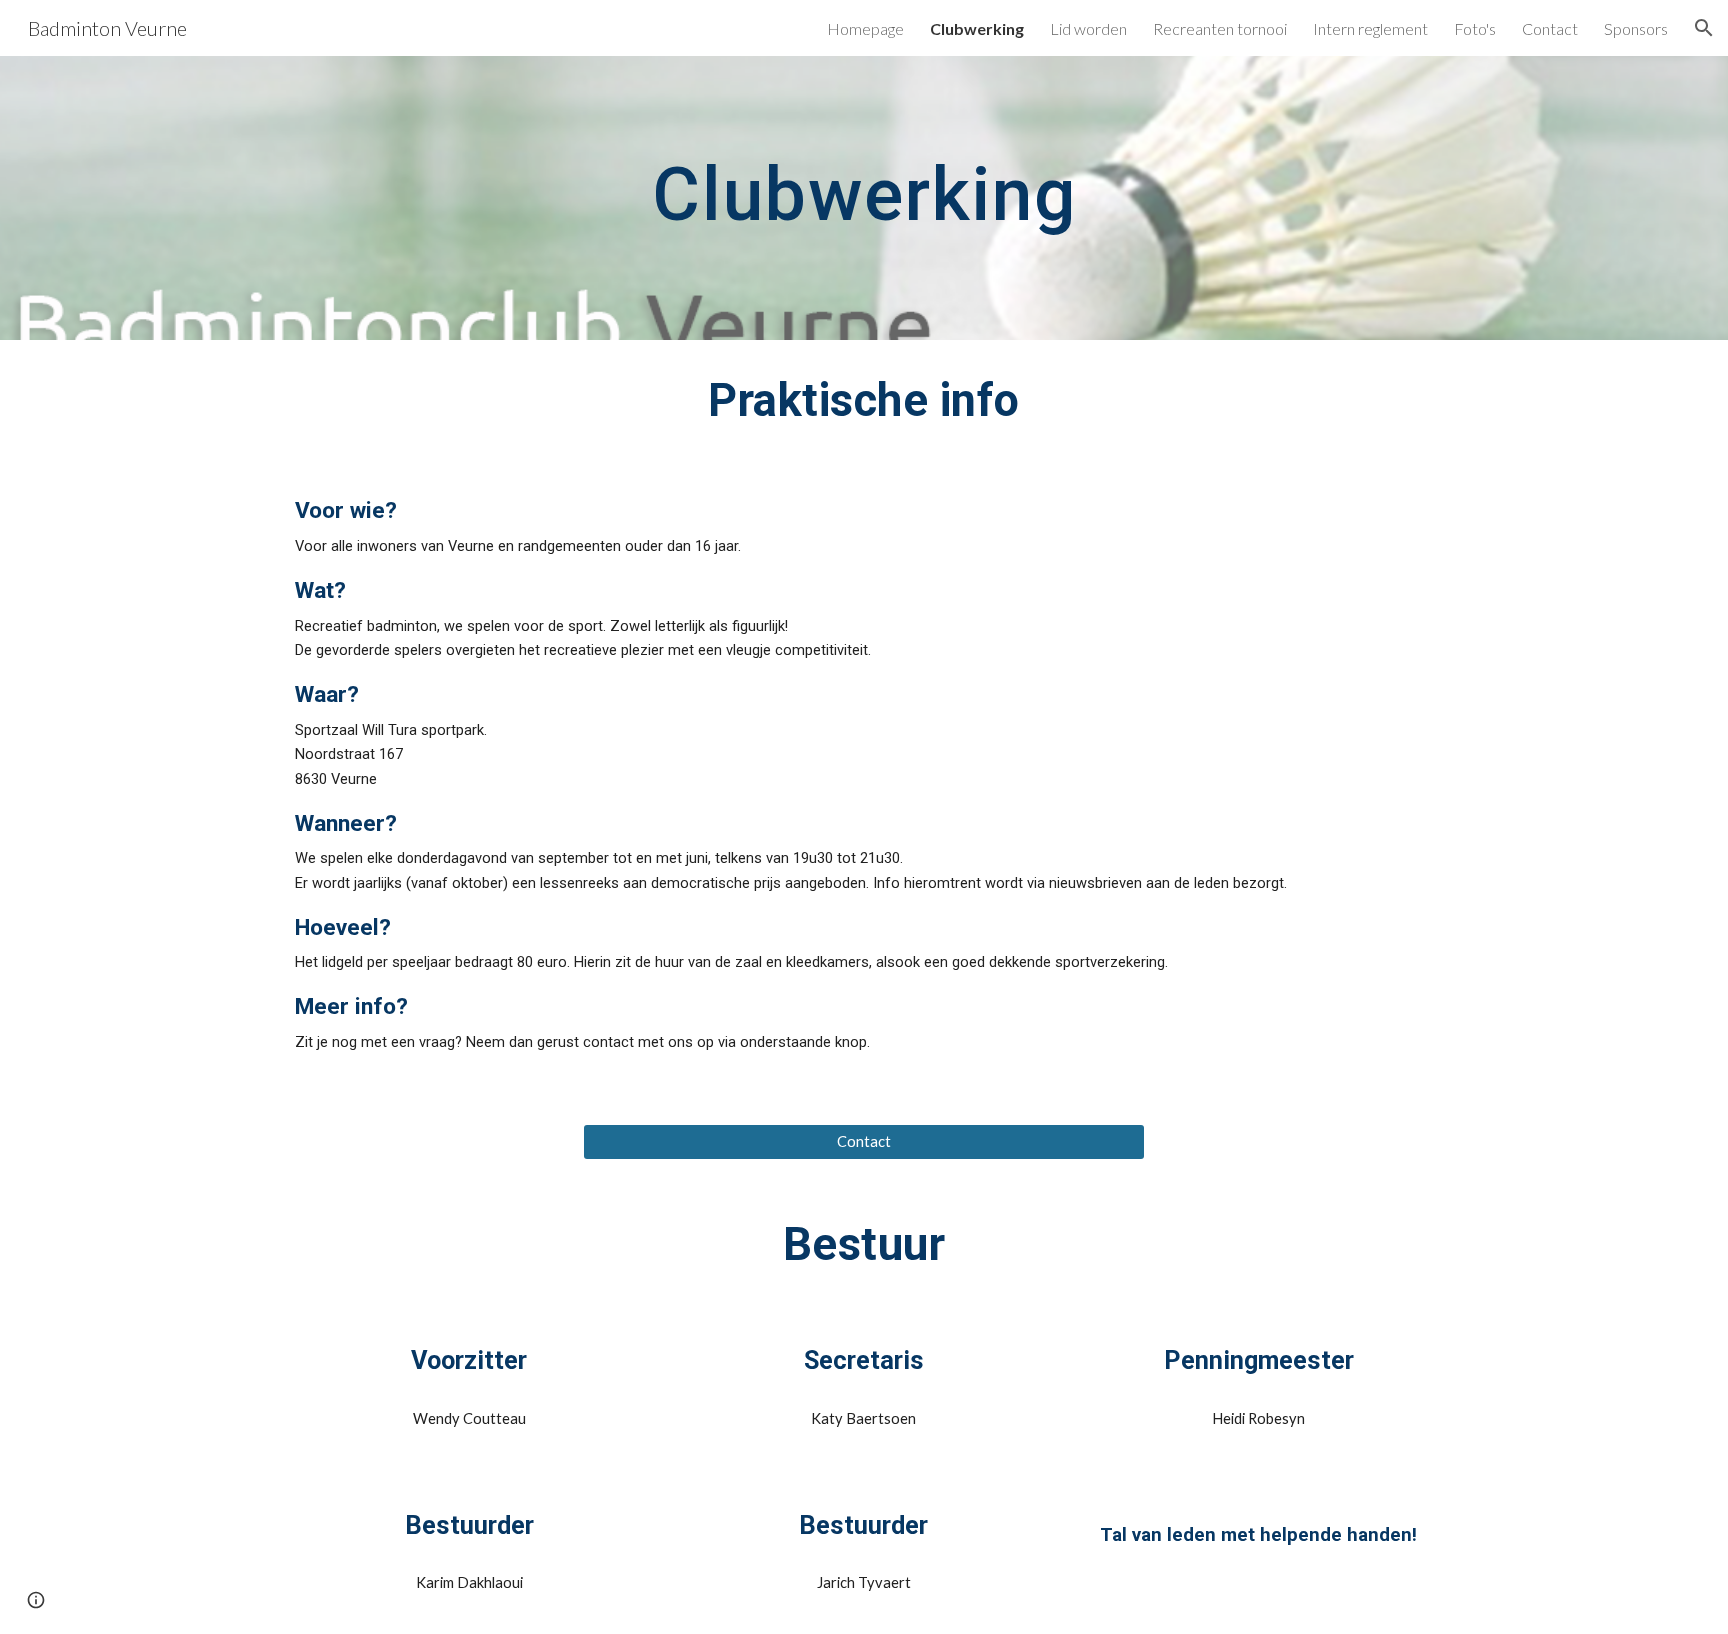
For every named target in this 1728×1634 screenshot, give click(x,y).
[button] (1704, 28)
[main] (864, 197)
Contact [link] (1550, 28)
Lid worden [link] (1088, 28)
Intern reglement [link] (1370, 28)
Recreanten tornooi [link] (1220, 28)
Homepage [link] (865, 28)
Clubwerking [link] (977, 28)
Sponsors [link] (1636, 28)
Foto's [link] (1475, 28)
